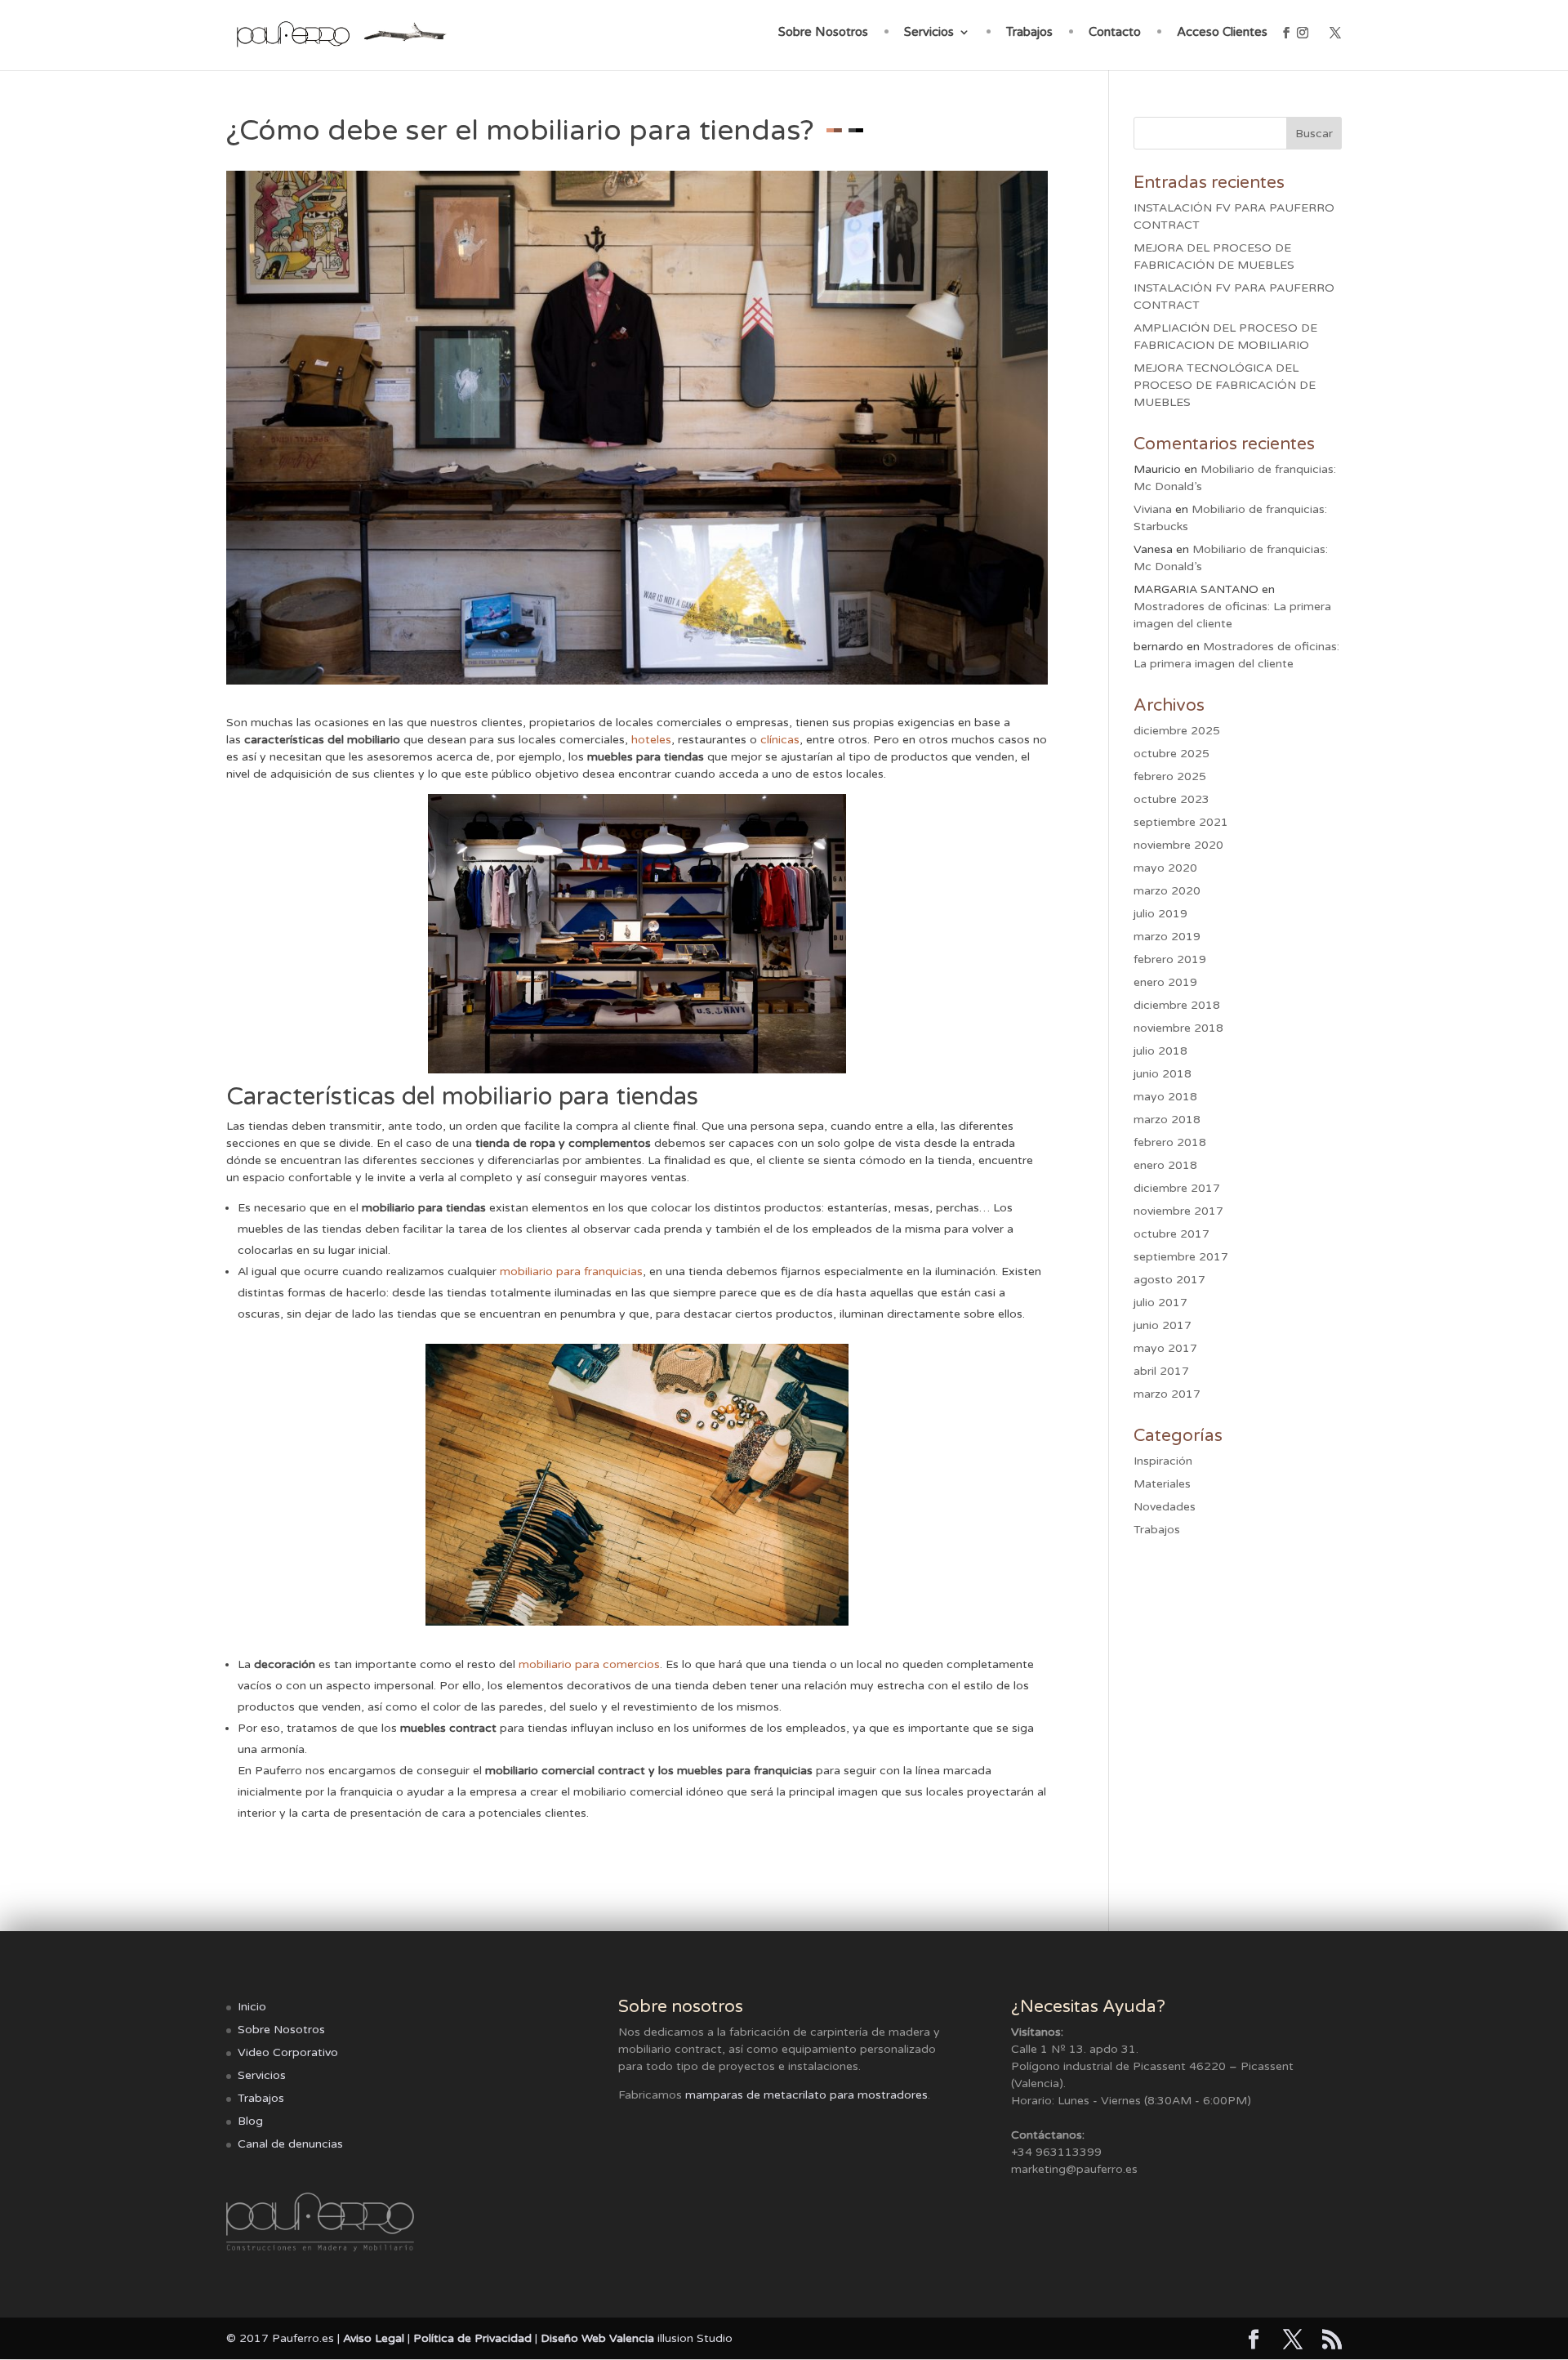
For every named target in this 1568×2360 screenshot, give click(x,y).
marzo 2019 (1167, 937)
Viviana (1153, 509)
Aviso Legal (374, 2338)
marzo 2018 (1167, 1120)
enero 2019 (1165, 982)
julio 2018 (1160, 1051)
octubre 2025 (1172, 754)
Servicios (929, 33)
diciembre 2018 (1177, 1005)
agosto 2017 (1169, 1280)
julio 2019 (1160, 914)
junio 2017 (1163, 1325)
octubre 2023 (1172, 799)
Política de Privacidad (472, 2338)
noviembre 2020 (1178, 845)
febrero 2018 (1170, 1142)
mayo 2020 (1165, 868)
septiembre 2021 (1181, 822)
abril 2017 (1161, 1371)
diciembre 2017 (1177, 1188)
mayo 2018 (1165, 1097)
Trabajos (1029, 33)
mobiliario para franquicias (571, 1271)
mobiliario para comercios (589, 1664)
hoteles (651, 740)
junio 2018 (1163, 1074)
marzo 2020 (1167, 891)
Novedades (1165, 1507)
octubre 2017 (1172, 1234)
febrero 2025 (1170, 776)
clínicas (780, 740)
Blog (250, 2121)
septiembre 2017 (1181, 1257)
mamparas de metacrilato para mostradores (806, 2095)
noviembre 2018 (1178, 1028)
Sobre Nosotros (823, 33)
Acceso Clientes (1222, 33)
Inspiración (1163, 1461)
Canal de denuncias (290, 2144)
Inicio (252, 2007)
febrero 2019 (1170, 959)
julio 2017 (1160, 1303)
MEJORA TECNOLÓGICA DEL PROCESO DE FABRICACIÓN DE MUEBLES (1225, 385)
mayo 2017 (1165, 1348)
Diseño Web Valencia (597, 2338)
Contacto (1115, 33)
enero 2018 (1165, 1165)
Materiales (1162, 1484)
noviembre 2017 (1178, 1211)
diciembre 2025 (1177, 731)
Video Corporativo (288, 2052)
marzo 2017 (1167, 1394)
